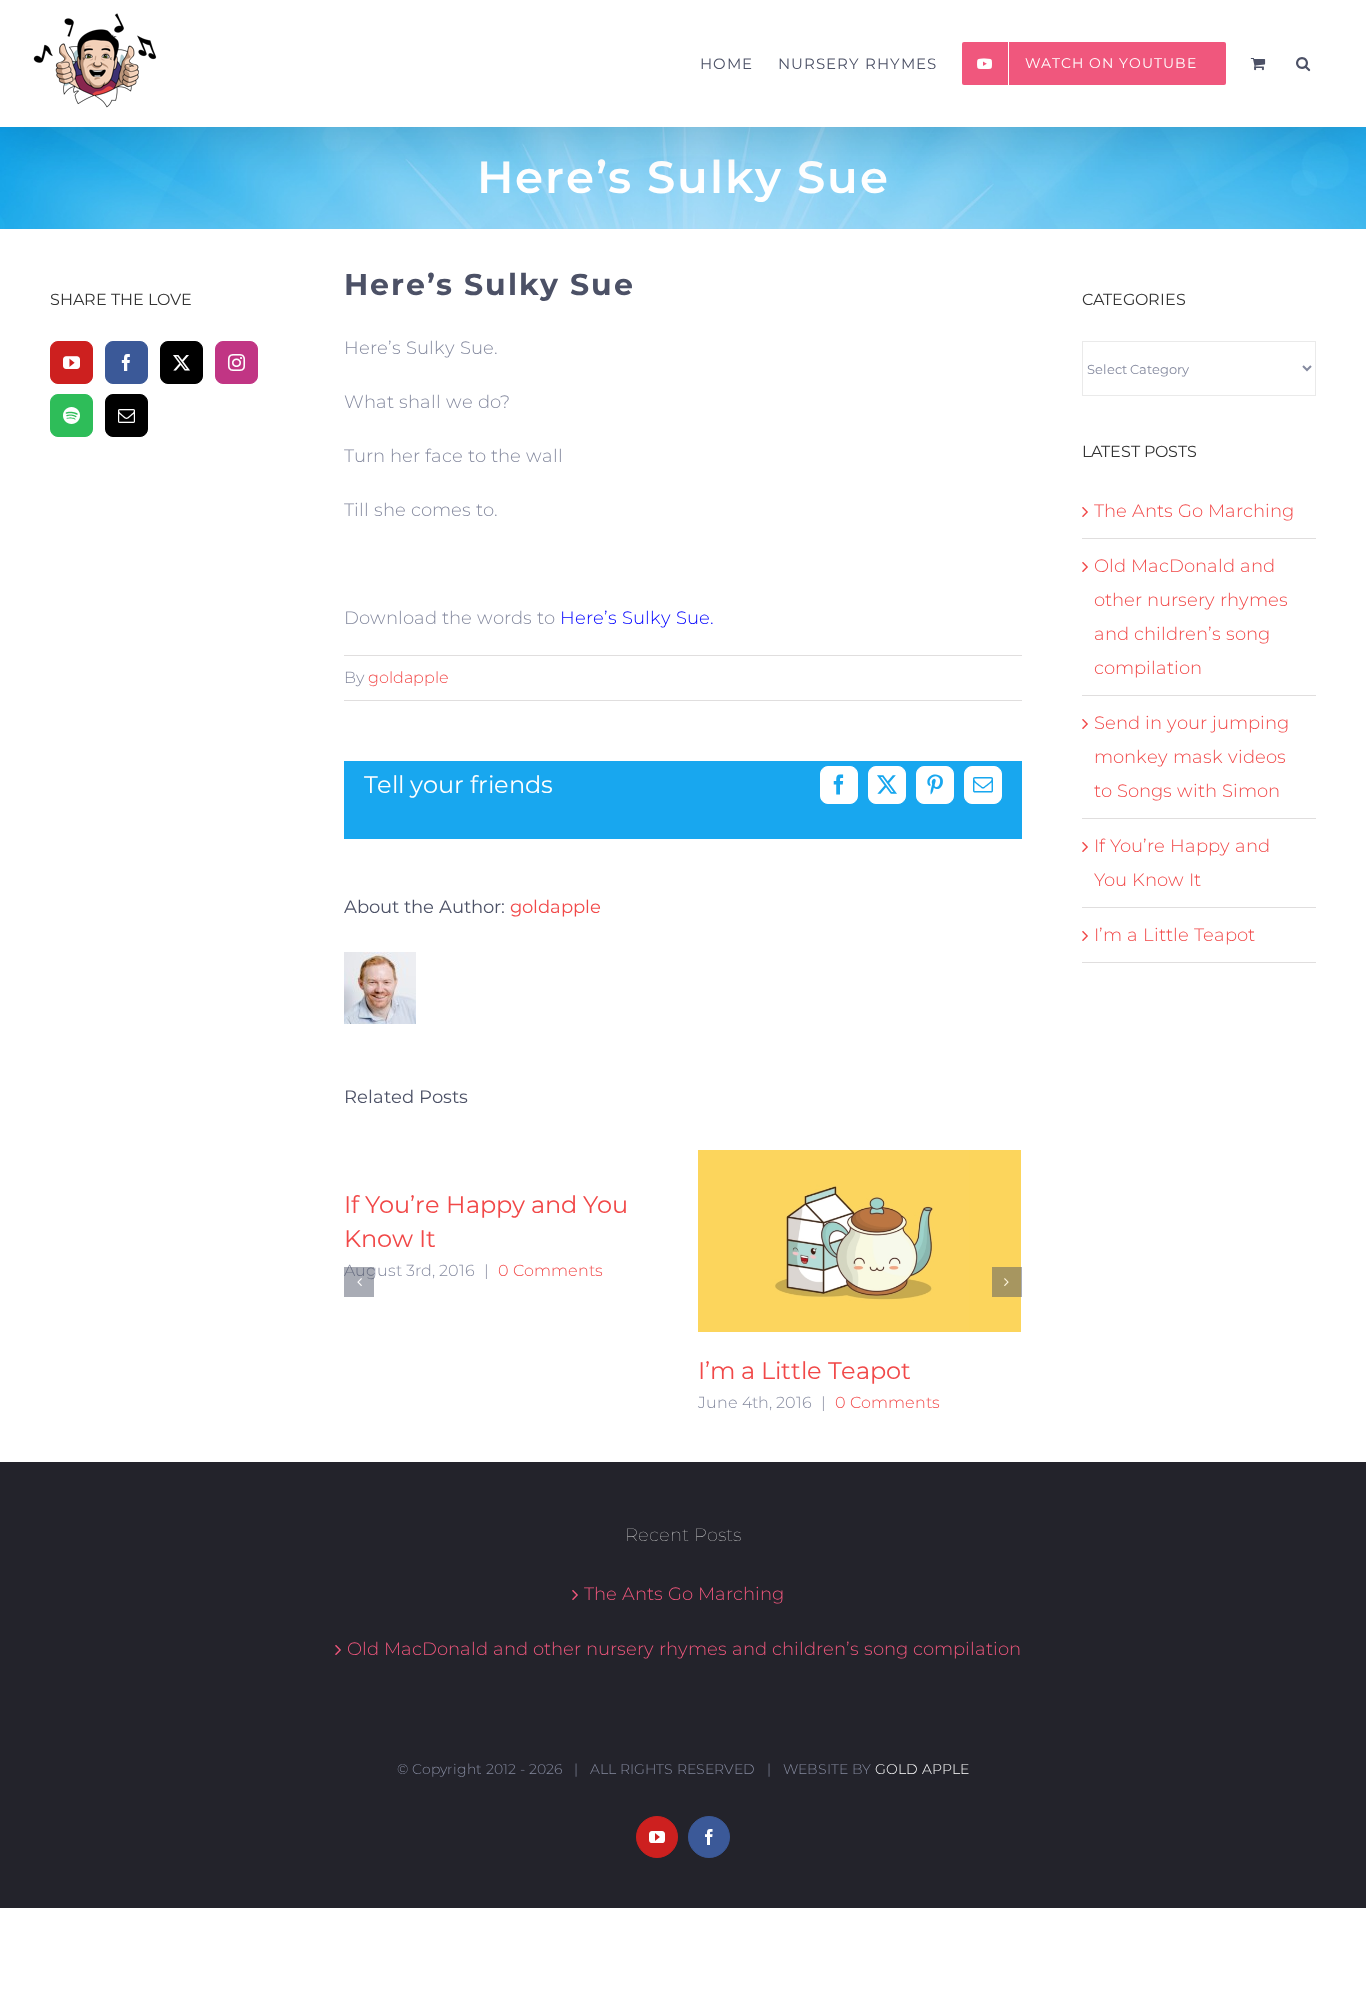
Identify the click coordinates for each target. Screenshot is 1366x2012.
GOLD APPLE (922, 1769)
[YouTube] (71, 362)
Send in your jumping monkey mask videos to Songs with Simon (1191, 757)
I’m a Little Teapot (804, 1370)
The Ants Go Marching (1194, 511)
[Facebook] (126, 362)
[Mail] (126, 415)
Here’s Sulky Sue (635, 618)
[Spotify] (71, 415)
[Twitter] (181, 362)
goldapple (408, 677)
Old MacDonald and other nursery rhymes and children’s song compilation (684, 1649)
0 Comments (550, 1270)
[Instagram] (236, 362)
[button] (1303, 63)
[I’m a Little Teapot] (860, 1241)
